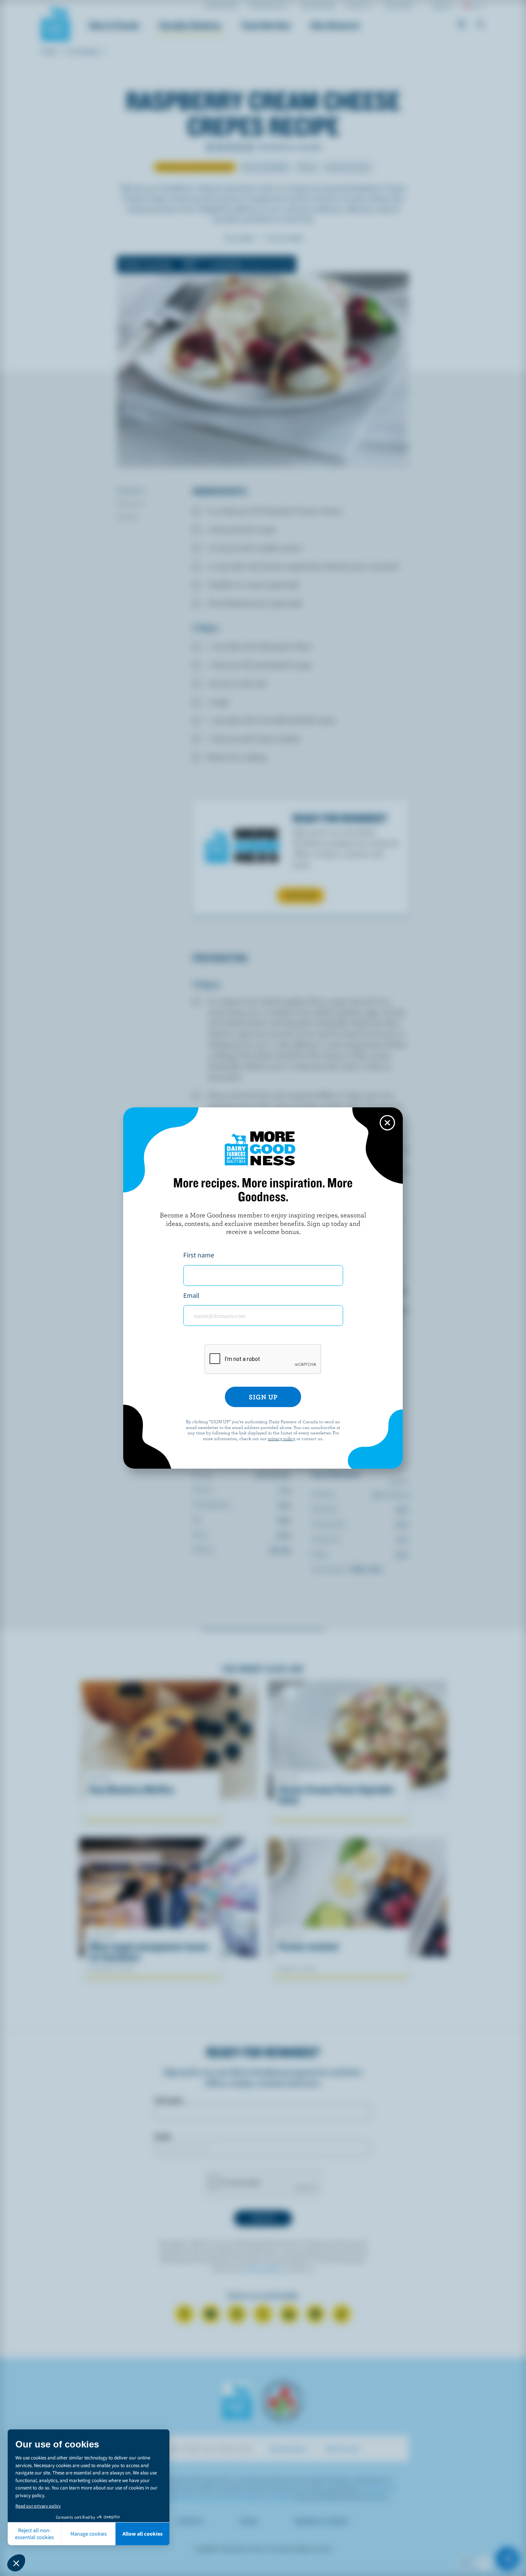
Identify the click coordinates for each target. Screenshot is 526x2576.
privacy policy (281, 1438)
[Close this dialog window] (387, 1123)
